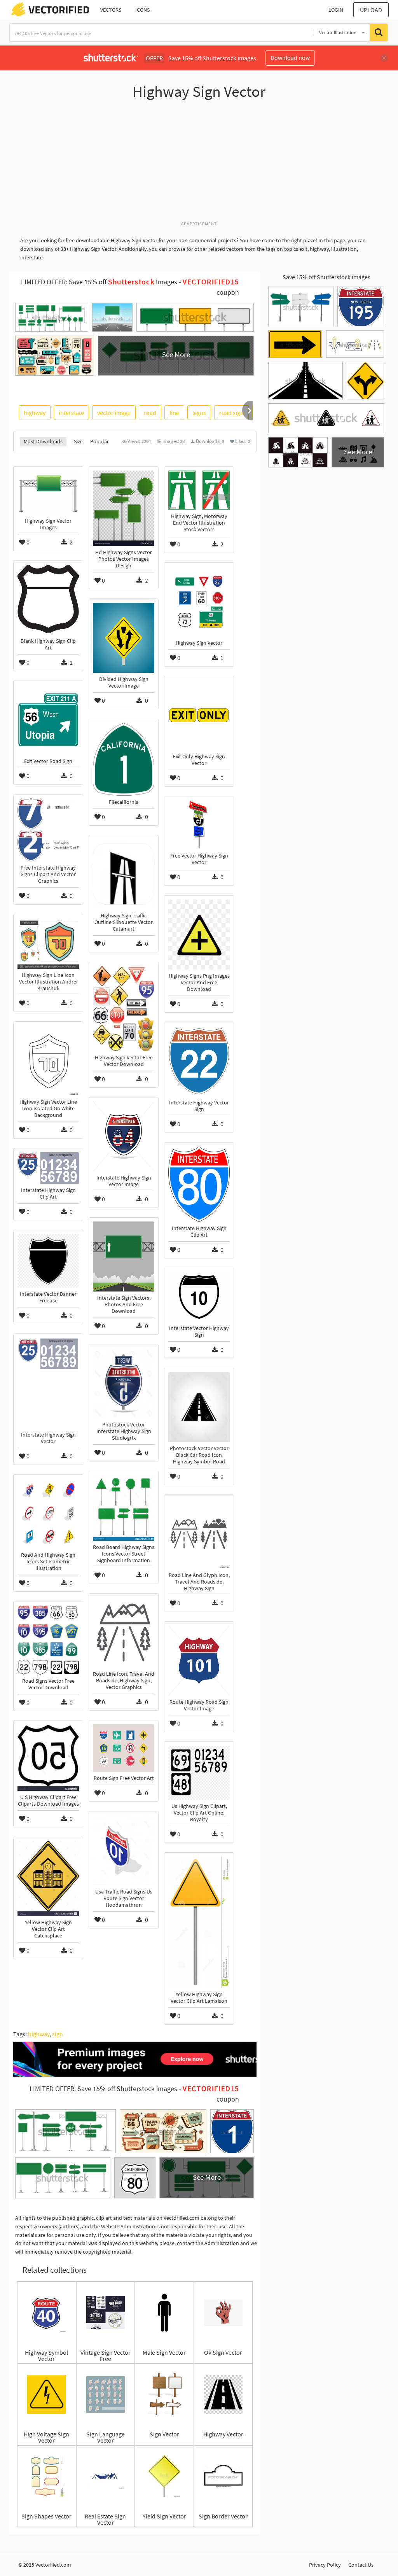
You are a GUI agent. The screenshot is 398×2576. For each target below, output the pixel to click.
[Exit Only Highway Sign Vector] (199, 715)
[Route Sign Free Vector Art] (124, 1748)
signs (199, 413)
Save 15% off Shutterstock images (326, 277)
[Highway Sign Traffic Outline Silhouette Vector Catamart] (124, 874)
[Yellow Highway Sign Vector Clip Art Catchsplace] (48, 1879)
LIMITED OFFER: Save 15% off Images (99, 282)
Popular (99, 441)
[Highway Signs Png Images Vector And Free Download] (199, 934)
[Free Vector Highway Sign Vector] (199, 825)
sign (58, 2034)
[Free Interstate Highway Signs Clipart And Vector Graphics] (48, 830)
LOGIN (336, 10)
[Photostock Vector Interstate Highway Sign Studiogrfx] (124, 1383)
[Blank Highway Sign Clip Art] (48, 600)
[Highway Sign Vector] (199, 602)
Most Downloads (43, 441)
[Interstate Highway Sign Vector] (48, 1383)
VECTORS (111, 10)
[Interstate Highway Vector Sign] (199, 1061)
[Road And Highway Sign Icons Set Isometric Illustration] (48, 1514)
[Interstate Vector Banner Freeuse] (48, 1261)
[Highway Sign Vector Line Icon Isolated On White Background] (48, 1060)
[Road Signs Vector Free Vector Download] (48, 1640)
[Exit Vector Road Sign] (48, 720)
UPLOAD (371, 10)
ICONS (142, 10)
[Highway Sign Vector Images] (48, 493)
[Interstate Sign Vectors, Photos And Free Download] (124, 1256)
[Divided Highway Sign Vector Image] (124, 638)
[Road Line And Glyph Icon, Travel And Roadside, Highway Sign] (199, 1534)
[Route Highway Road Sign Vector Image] (199, 1661)
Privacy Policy (325, 2565)
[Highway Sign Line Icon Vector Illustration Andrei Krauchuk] (48, 943)
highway (35, 413)
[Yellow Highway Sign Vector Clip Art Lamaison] (199, 1922)
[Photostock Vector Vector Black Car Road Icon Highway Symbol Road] (199, 1407)
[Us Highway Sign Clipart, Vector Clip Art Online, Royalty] (199, 1773)
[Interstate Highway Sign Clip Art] (199, 1184)
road (150, 413)
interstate (71, 413)
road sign (231, 413)
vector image (114, 413)
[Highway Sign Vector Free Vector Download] (124, 1009)
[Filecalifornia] (124, 759)
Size (78, 441)
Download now (290, 58)
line (174, 413)
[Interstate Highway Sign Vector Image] (124, 1136)
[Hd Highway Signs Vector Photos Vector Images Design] (124, 508)
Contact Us (361, 2565)
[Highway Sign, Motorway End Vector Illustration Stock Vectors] (199, 490)
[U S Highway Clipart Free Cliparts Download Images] (48, 1758)
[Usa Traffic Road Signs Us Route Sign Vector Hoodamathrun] (124, 1850)
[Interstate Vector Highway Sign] (199, 1297)
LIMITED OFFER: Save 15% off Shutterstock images (103, 2089)
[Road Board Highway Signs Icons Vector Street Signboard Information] (124, 1508)
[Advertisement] (199, 164)
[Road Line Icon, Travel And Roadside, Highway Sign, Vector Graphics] (124, 1633)
